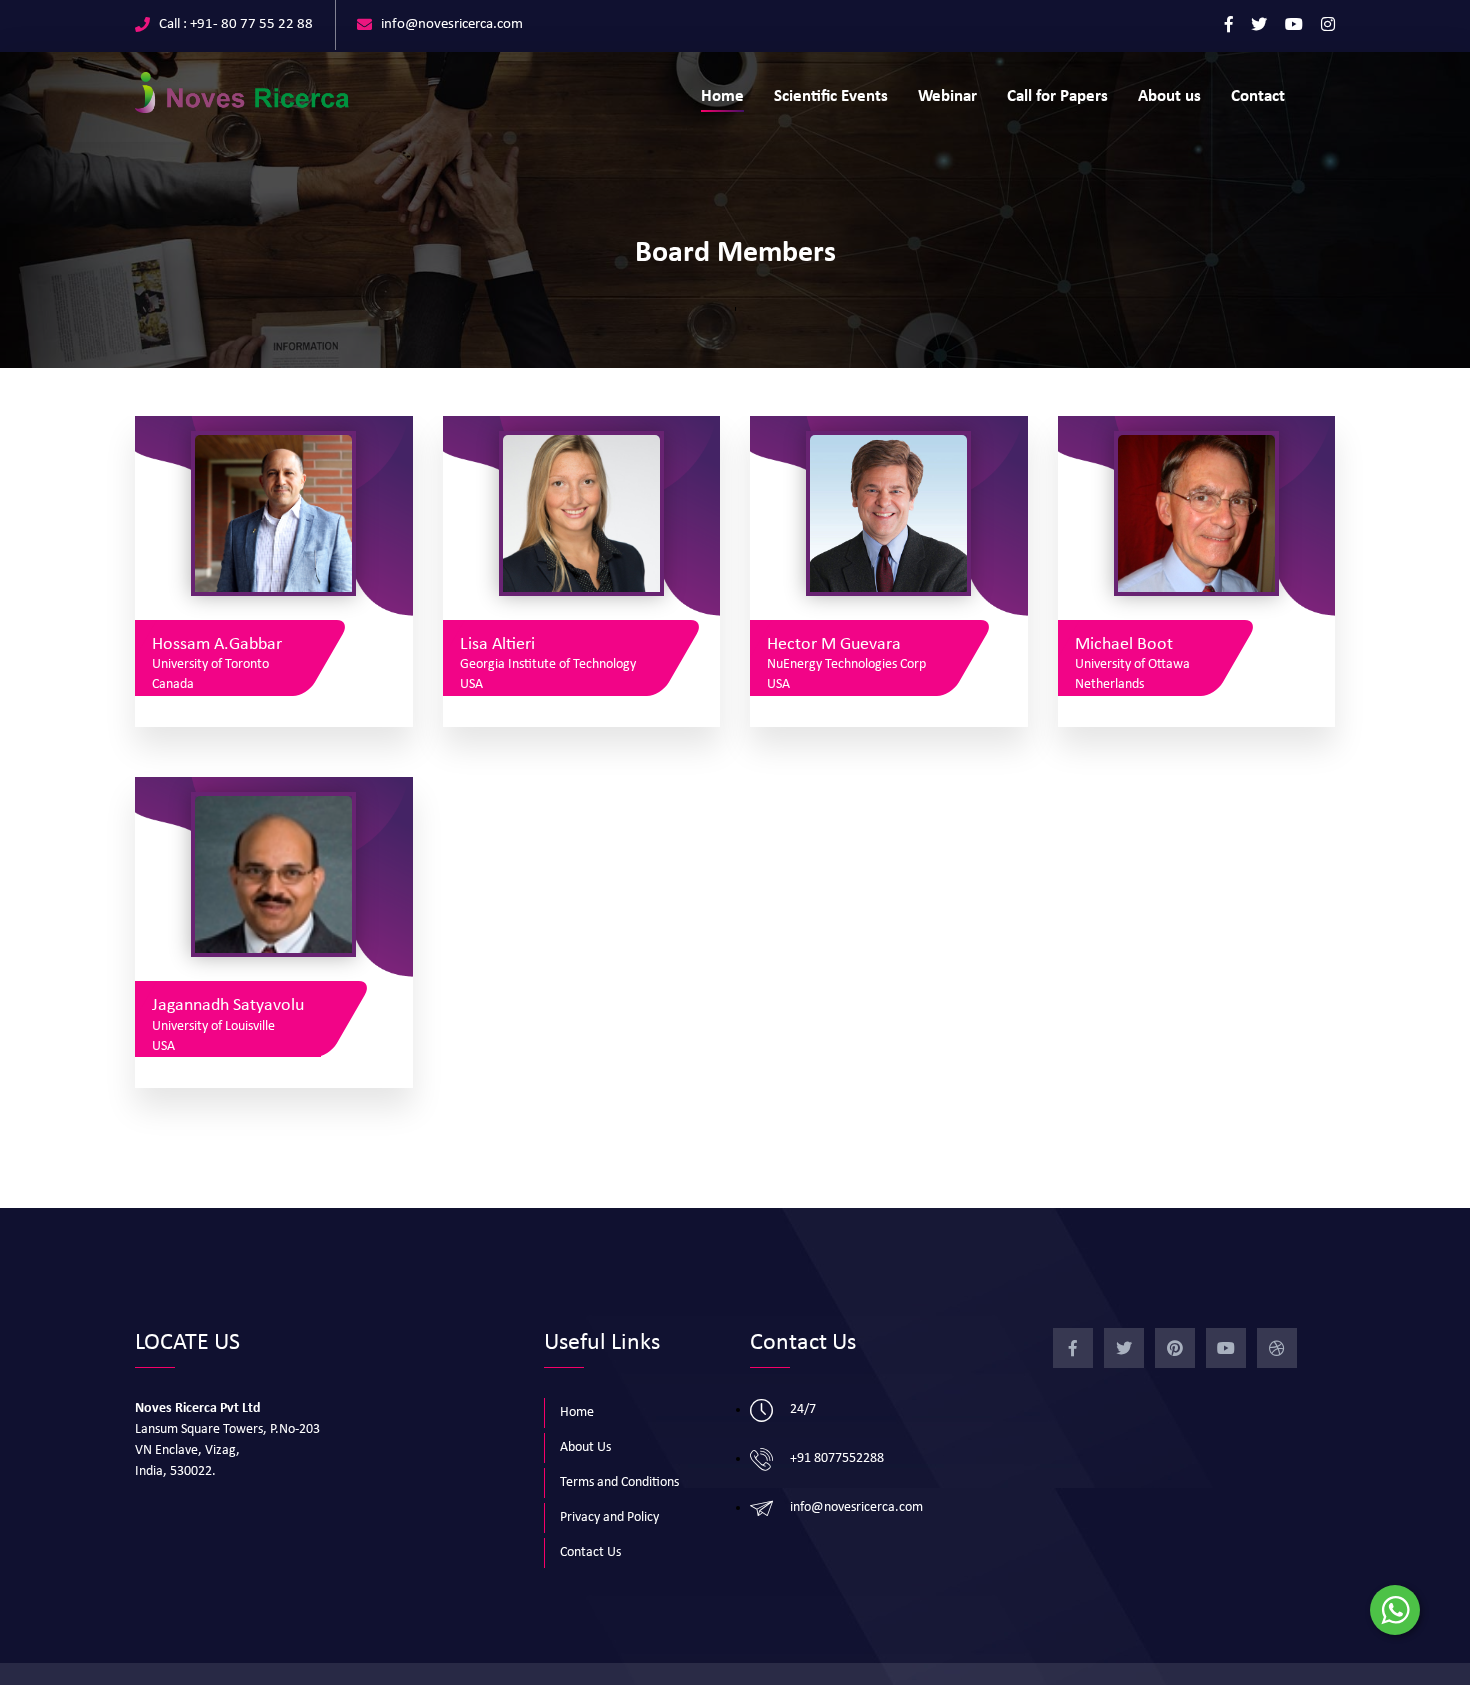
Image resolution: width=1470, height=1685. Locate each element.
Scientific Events (831, 96)
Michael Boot (1124, 644)
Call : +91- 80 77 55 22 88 (236, 24)
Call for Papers (1057, 96)
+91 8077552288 (837, 1458)
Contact (1258, 96)
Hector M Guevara (834, 644)
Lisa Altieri (497, 644)
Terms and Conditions (619, 1482)
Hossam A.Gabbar (217, 644)
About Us (585, 1447)
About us (1169, 96)
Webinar (947, 96)
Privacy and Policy (609, 1517)
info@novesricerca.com (452, 24)
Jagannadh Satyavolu (228, 1005)
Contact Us (590, 1552)
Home (722, 96)
